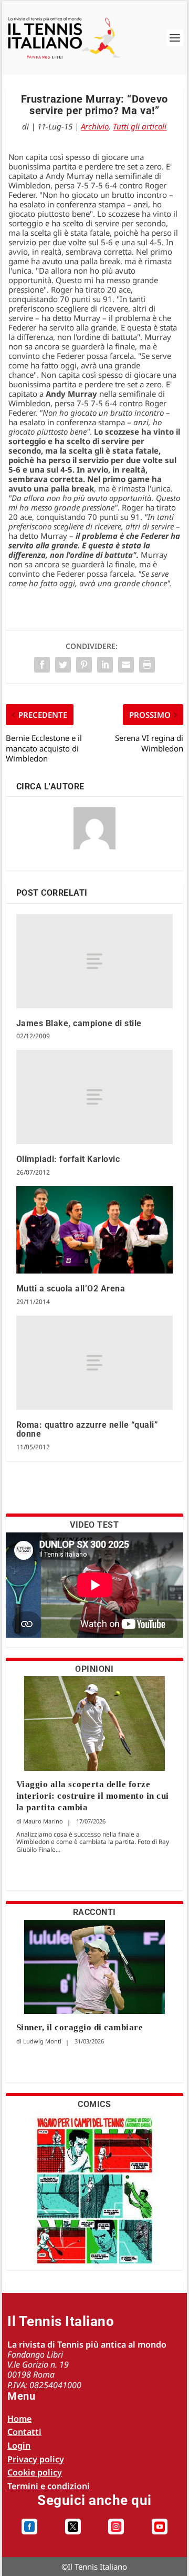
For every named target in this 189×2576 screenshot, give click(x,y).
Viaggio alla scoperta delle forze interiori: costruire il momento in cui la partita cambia (93, 1796)
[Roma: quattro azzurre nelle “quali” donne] (95, 1363)
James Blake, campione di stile (79, 1023)
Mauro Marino (43, 1821)
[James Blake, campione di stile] (95, 961)
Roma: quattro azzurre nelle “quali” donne (87, 1430)
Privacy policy (36, 2459)
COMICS (94, 2104)
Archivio (95, 126)
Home (19, 2419)
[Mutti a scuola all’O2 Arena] (95, 1230)
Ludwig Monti (42, 2041)
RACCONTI (94, 1912)
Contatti (24, 2432)
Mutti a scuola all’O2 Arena (71, 1289)
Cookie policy (35, 2472)
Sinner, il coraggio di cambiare (80, 2027)
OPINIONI (94, 1669)
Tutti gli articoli (140, 126)
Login (19, 2445)
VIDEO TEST (94, 1525)
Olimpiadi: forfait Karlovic (68, 1159)
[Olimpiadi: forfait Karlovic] (95, 1097)
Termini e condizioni (49, 2486)
